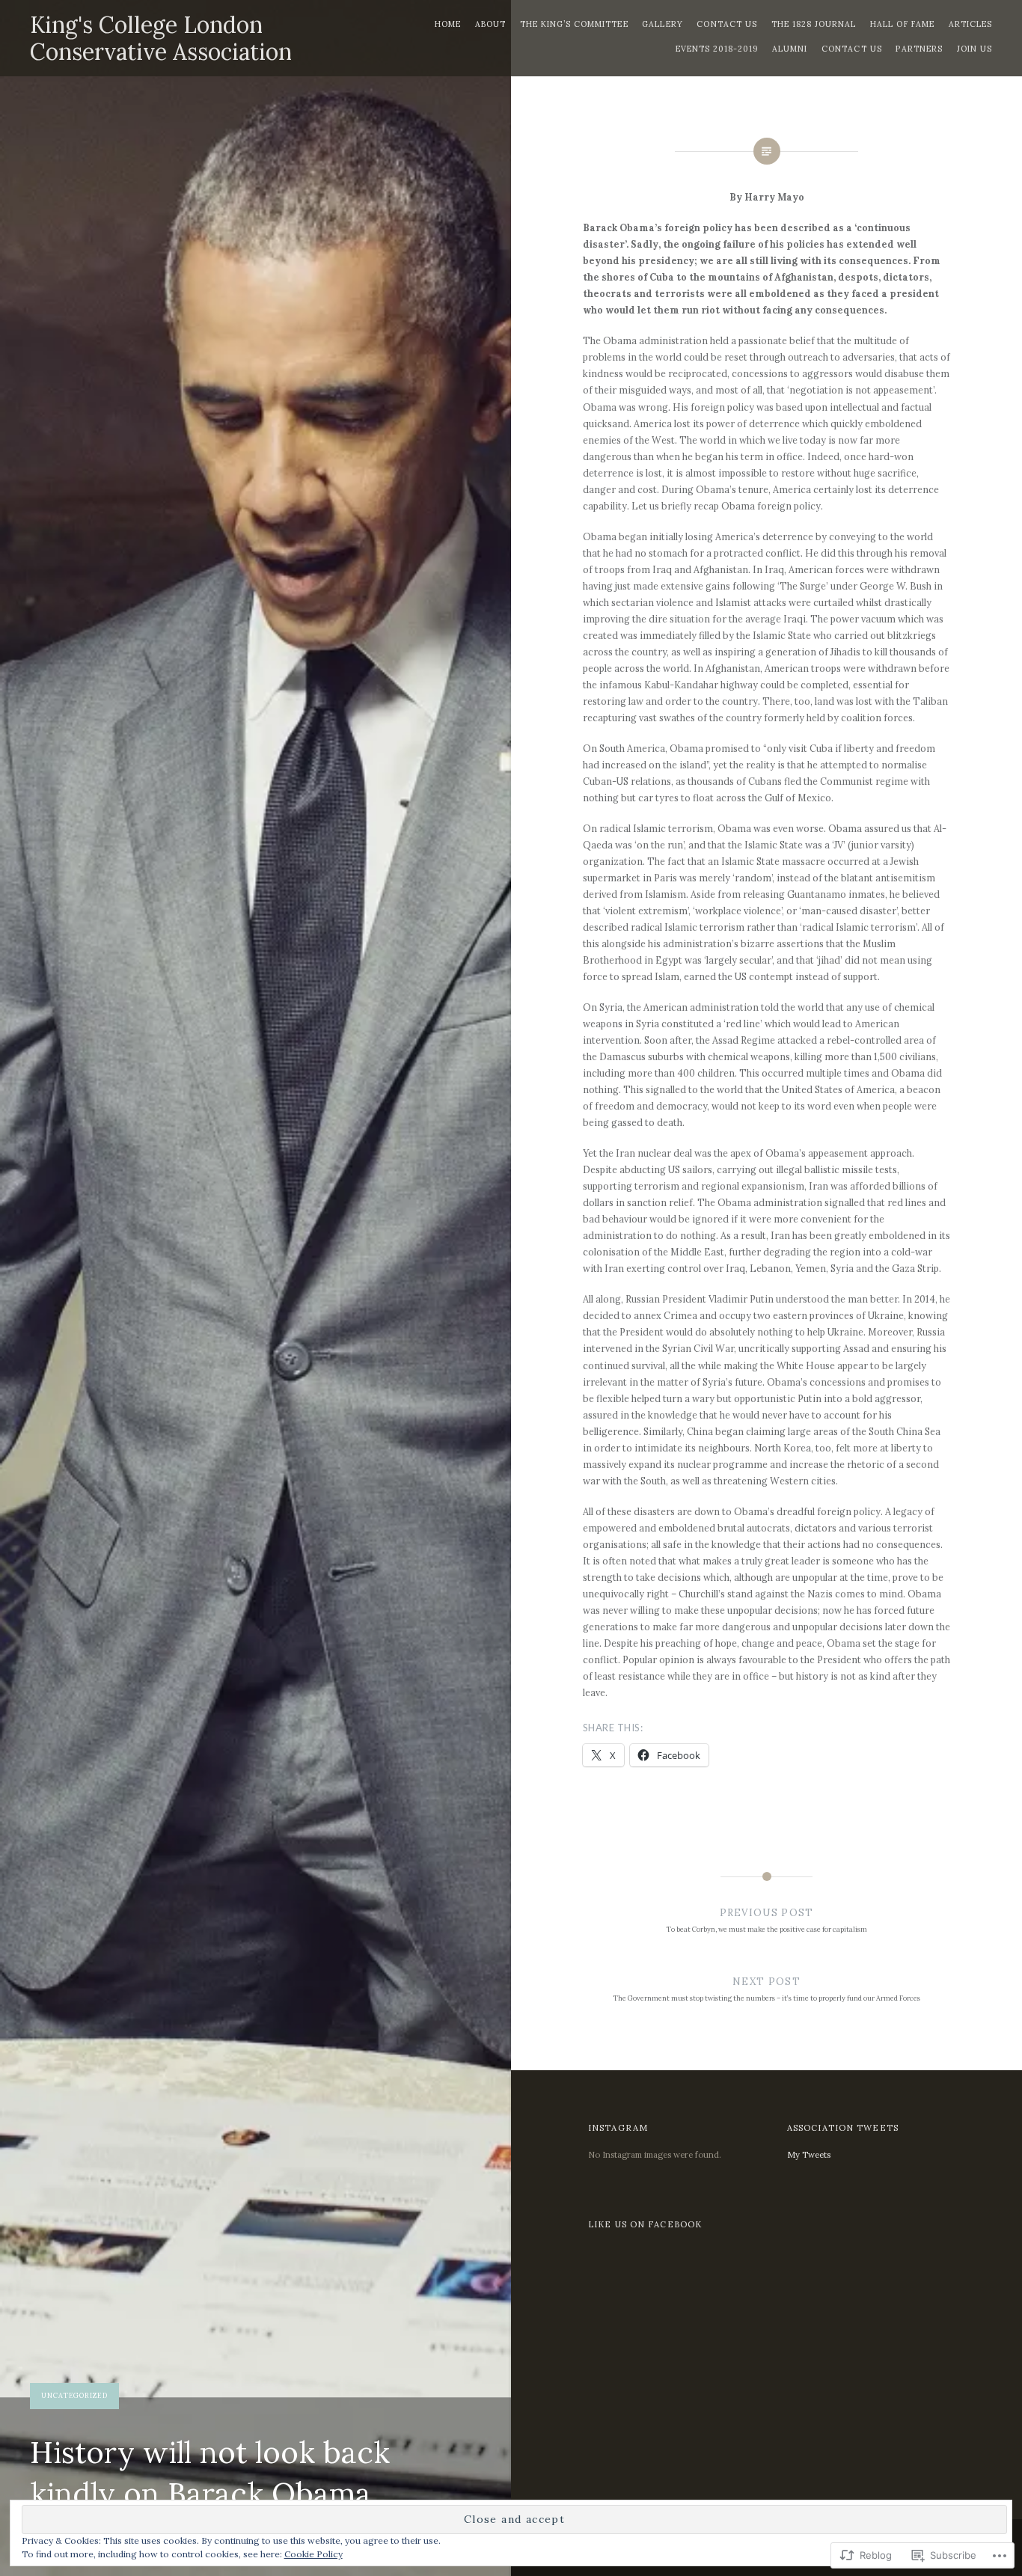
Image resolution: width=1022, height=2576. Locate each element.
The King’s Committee (574, 24)
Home (448, 24)
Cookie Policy (313, 2554)
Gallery (662, 24)
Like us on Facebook (645, 2224)
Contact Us (727, 24)
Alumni (790, 49)
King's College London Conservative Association (161, 38)
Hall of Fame (902, 24)
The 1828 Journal (814, 24)
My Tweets (809, 2155)
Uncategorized (74, 2395)
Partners (919, 49)
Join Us (974, 49)
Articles (970, 24)
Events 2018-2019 (717, 49)
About (490, 24)
